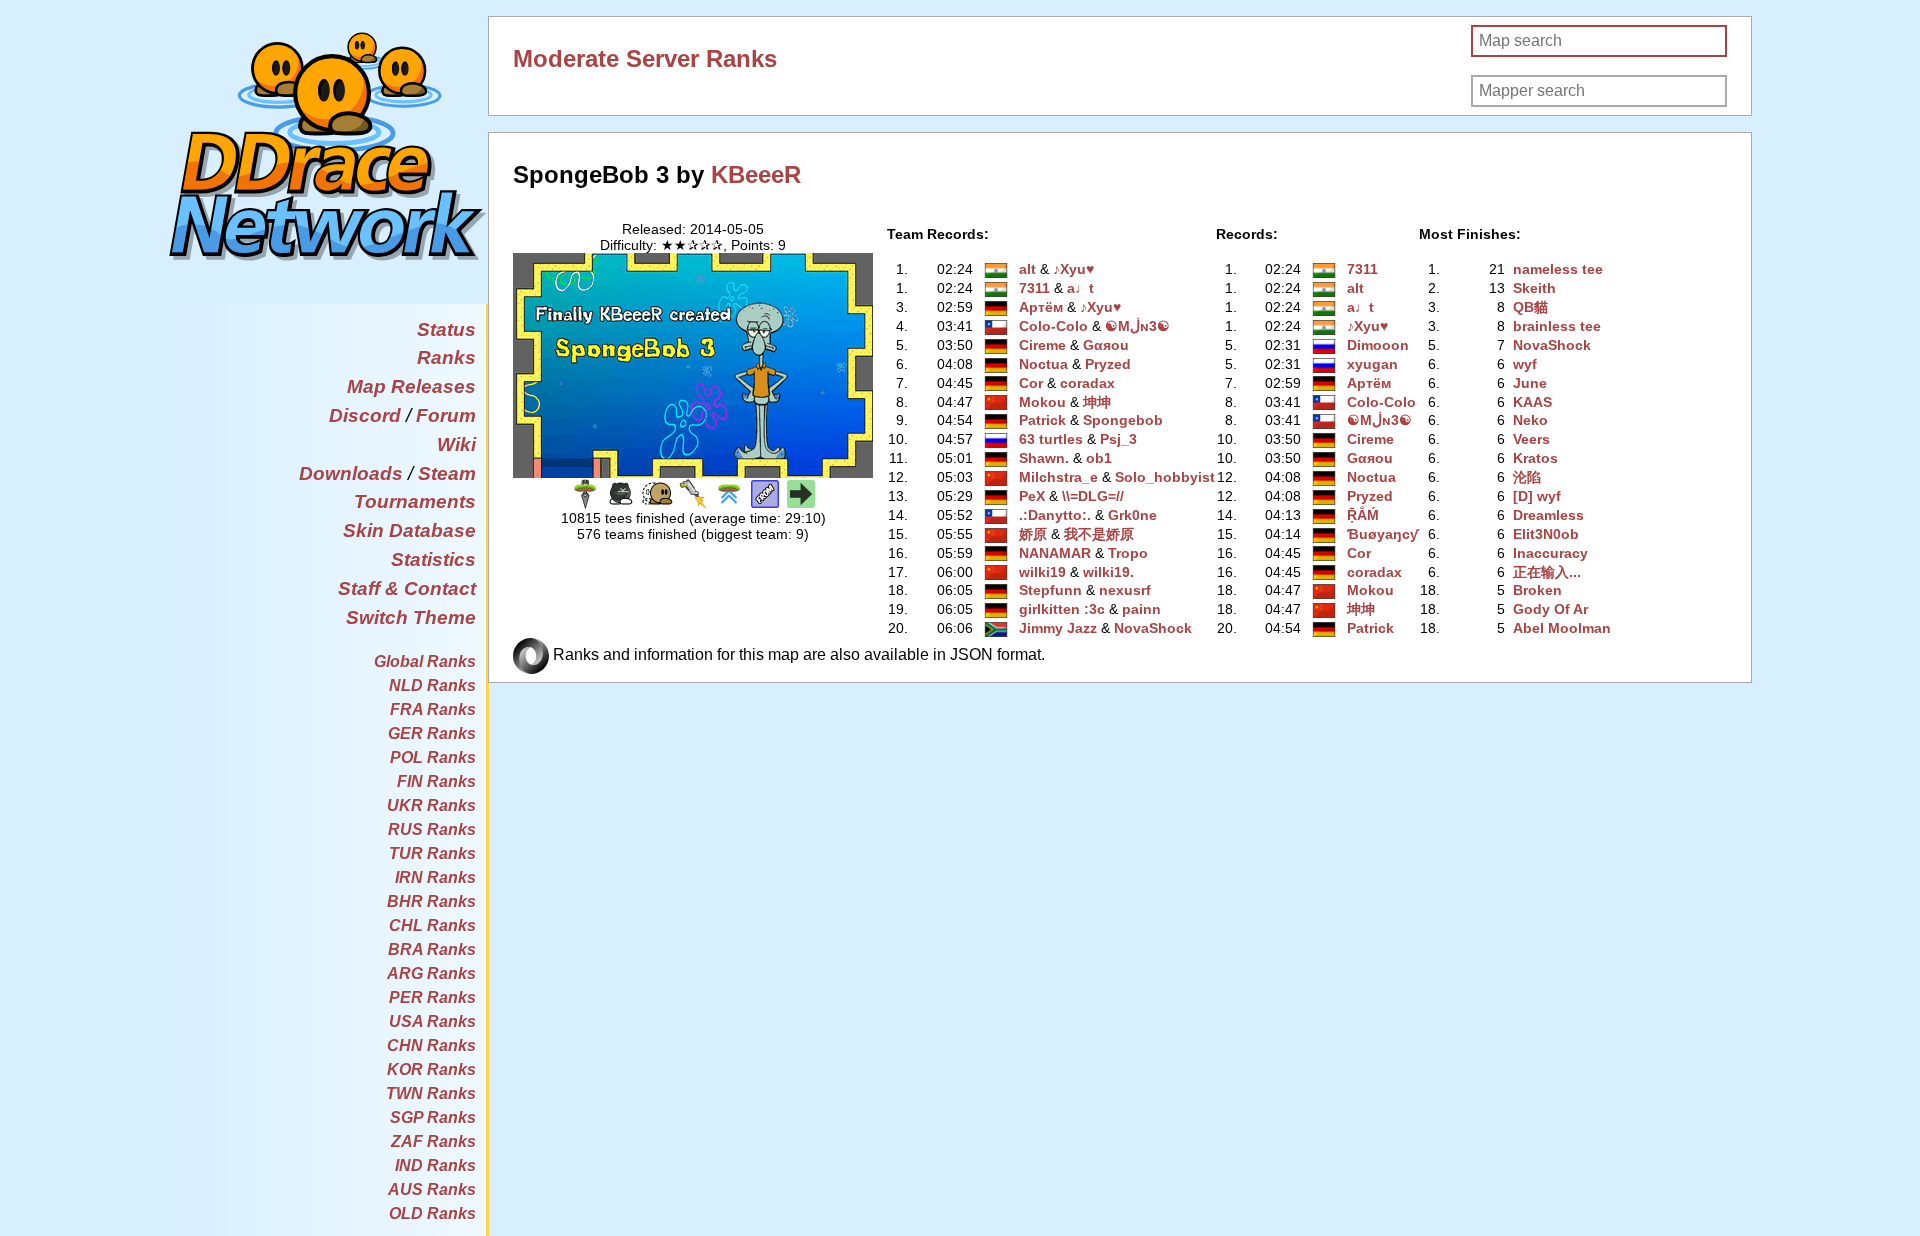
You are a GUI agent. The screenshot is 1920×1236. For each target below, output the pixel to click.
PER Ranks (432, 997)
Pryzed (1108, 364)
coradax (1087, 383)
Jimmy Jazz (1058, 628)
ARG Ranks (431, 973)
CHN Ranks (431, 1045)
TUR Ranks (432, 853)
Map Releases (411, 386)
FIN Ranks (436, 781)
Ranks (446, 357)
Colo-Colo (1053, 326)
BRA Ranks (432, 949)
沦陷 (1527, 477)
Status (446, 329)
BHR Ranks (431, 901)
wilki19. (1108, 572)
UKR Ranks (431, 805)
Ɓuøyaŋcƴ (1382, 534)
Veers (1531, 439)
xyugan (1372, 364)
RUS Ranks (432, 829)
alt (1027, 269)
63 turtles (1051, 439)
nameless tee (1558, 269)
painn (1141, 609)
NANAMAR (1055, 553)
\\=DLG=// (1093, 496)
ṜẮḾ (1363, 515)
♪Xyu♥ (1073, 269)
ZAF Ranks (433, 1141)
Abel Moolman (1562, 628)
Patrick (1042, 420)
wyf (1525, 364)
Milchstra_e (1058, 477)
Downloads (351, 473)
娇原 (1033, 534)
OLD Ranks (432, 1213)
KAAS (1532, 402)
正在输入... (1547, 572)
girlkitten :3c (1062, 609)
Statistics (433, 559)
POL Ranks (433, 757)
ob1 (1099, 458)
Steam (447, 473)
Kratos (1535, 458)
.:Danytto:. (1055, 515)
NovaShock (1153, 628)
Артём (1041, 307)
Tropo (1128, 553)
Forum (446, 415)
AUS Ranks (432, 1189)
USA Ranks (432, 1021)
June (1530, 383)
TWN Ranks (431, 1093)
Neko (1530, 420)
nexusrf (1125, 590)
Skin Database (409, 530)
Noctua (1043, 364)
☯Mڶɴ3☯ (1137, 326)
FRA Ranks (433, 709)
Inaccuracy (1550, 553)
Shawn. (1044, 458)
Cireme (1042, 345)
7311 (1034, 288)
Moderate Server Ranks (645, 58)
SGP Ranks (433, 1117)
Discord (365, 415)
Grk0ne (1132, 515)
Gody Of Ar (1550, 609)
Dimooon (1378, 345)
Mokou (1042, 402)
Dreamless (1548, 515)
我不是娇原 (1099, 534)
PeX (1032, 496)
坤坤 (1097, 402)
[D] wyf (1537, 496)
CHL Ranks (432, 925)
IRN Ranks (435, 877)
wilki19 (1042, 572)
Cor (1031, 383)
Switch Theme (411, 617)
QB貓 (1530, 307)
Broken (1537, 590)
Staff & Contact (407, 588)
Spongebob (1123, 420)
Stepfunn (1050, 590)
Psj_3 (1118, 439)
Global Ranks (425, 661)
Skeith (1534, 288)
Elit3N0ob (1546, 534)
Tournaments (415, 501)
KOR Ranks (431, 1069)
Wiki (456, 444)
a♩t (1080, 288)
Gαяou (1106, 345)
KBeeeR (756, 174)
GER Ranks (432, 733)
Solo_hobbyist (1165, 477)
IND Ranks (435, 1165)
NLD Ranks (432, 685)
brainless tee (1557, 326)
